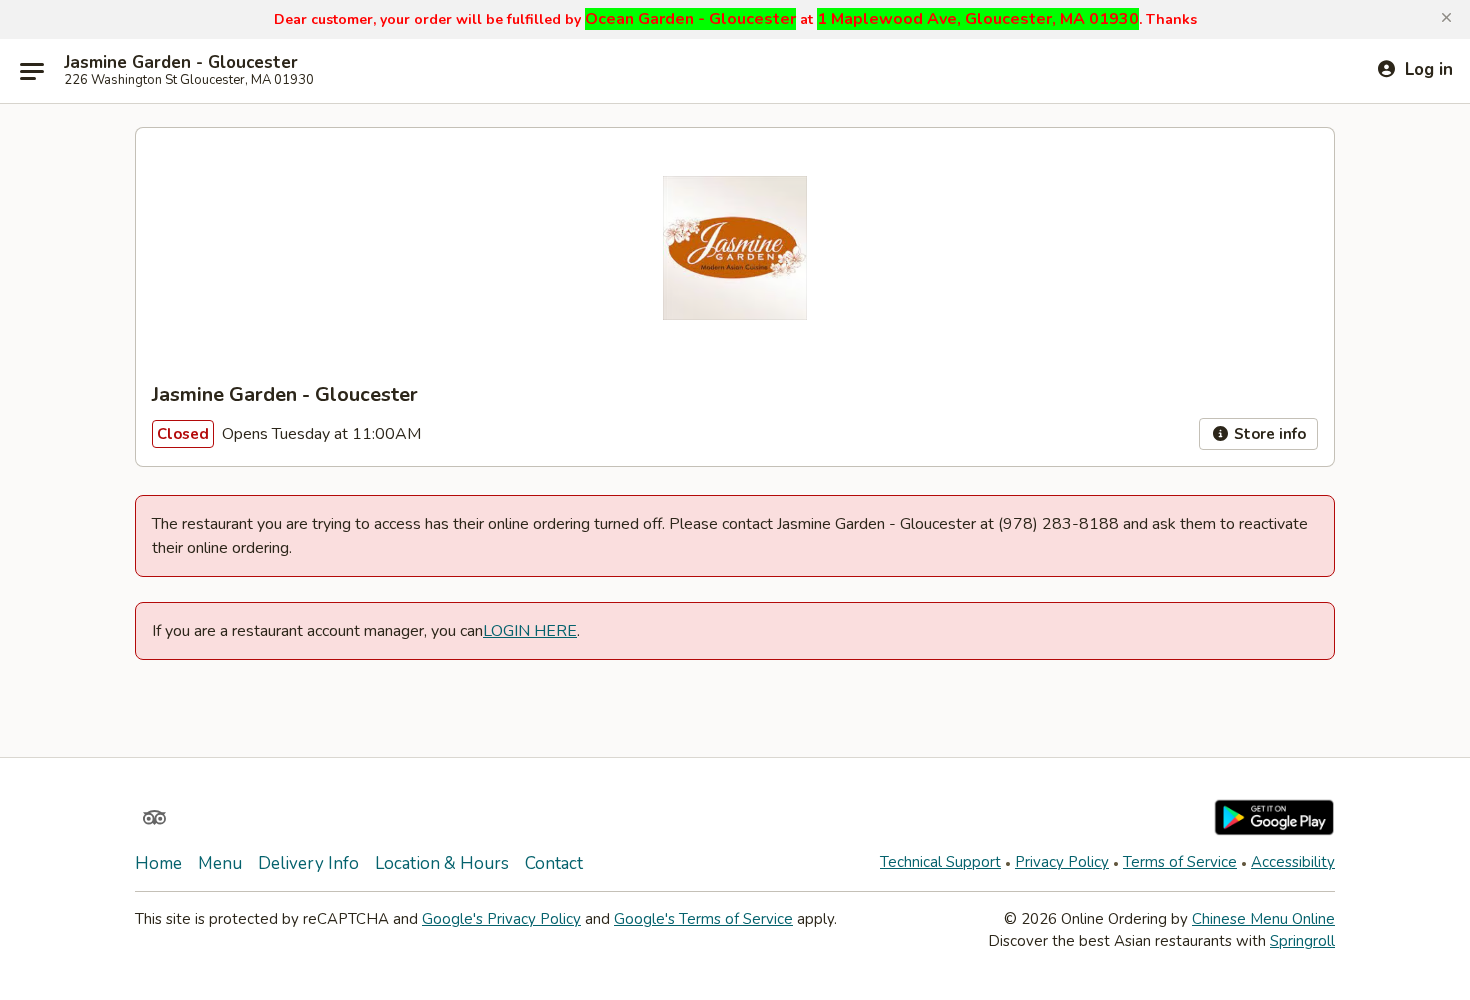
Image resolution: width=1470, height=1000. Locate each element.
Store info (1268, 434)
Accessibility (1293, 862)
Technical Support (940, 862)
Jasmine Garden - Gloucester (181, 63)
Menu (220, 863)
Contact (554, 863)
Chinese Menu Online (1263, 919)
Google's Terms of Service (703, 919)
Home (158, 863)
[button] (1446, 18)
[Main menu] (32, 71)
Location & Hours (442, 863)
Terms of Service (1180, 862)
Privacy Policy (1062, 862)
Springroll (1302, 941)
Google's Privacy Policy (501, 919)
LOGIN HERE (530, 631)
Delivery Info (308, 863)
